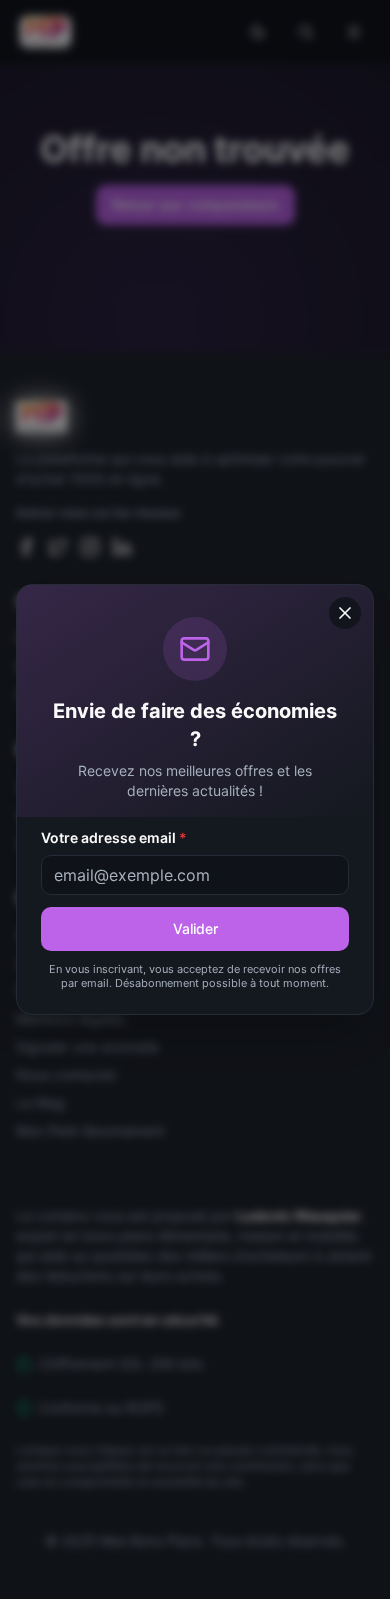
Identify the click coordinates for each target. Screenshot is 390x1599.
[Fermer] (345, 613)
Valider (195, 928)
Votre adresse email (114, 837)
